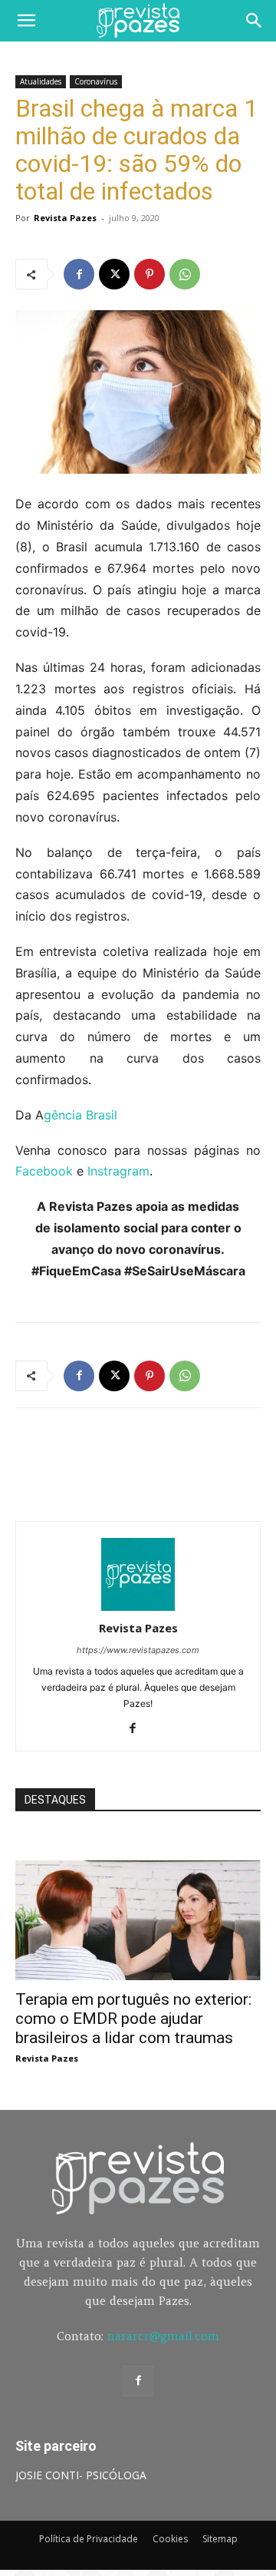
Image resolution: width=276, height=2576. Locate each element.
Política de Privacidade (89, 2539)
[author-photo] (138, 1607)
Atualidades (41, 81)
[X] (114, 274)
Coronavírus (96, 81)
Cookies (170, 2539)
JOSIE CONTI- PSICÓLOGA (81, 2475)
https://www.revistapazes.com (138, 1650)
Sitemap (220, 2539)
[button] (26, 21)
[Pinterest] (149, 274)
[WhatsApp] (185, 274)
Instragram (118, 1171)
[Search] (255, 21)
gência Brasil (80, 1115)
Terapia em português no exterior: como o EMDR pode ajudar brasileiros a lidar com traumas (133, 2019)
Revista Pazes (65, 218)
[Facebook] (79, 274)
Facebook (44, 1171)
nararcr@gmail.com (163, 2336)
